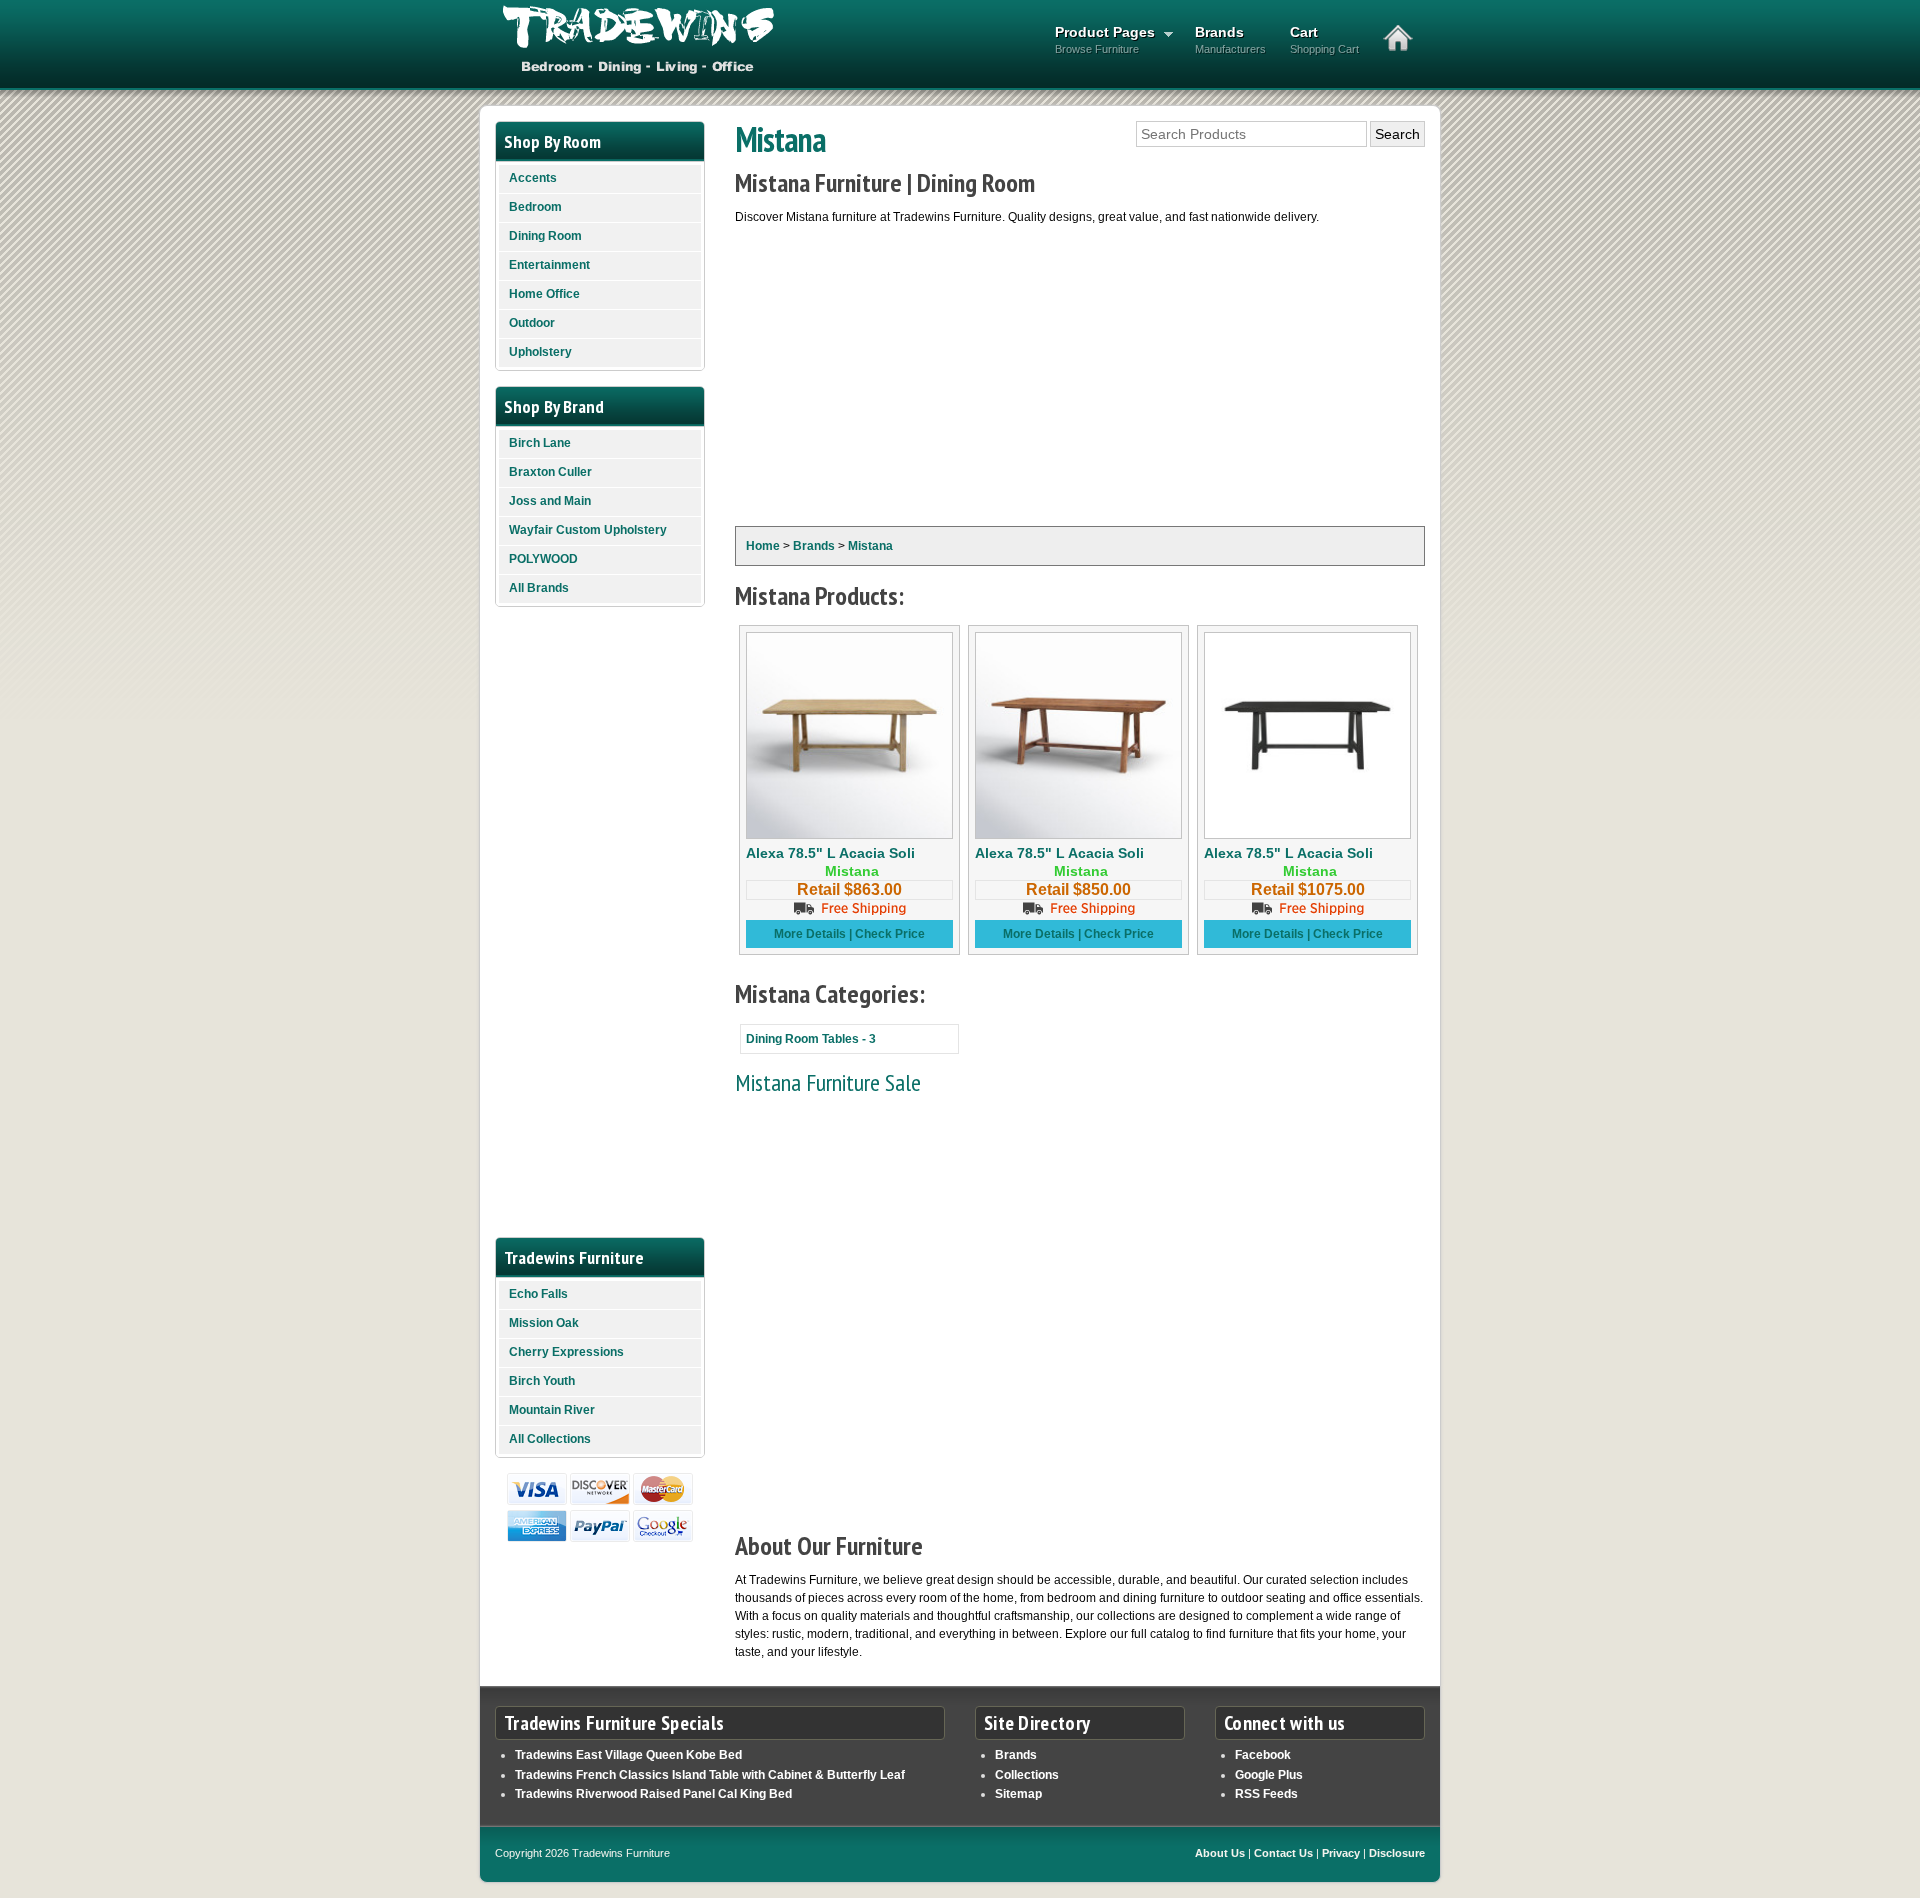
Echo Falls (538, 1294)
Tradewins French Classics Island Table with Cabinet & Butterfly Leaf (710, 1775)
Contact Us (1283, 1853)
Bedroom (535, 207)
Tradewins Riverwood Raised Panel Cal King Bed (653, 1794)
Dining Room (545, 236)
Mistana (870, 546)
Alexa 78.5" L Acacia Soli (830, 853)
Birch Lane (540, 443)
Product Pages (1099, 39)
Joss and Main (550, 501)
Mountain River (552, 1410)
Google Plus (1269, 1775)
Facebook (1263, 1755)
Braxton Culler (550, 472)
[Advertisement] (1080, 376)
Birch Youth (542, 1381)
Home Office (544, 294)
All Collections (550, 1439)
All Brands (539, 588)
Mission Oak (544, 1323)
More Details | (814, 934)
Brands (1230, 39)
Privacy (1341, 1853)
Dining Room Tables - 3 (811, 1039)
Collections (1027, 1775)
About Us (1220, 1853)
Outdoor (532, 323)
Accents (533, 178)
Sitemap (1018, 1794)
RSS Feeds (1266, 1794)
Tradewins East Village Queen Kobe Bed (628, 1755)
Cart (1324, 39)
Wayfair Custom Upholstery (588, 530)
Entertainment (549, 265)
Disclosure (1397, 1853)
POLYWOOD (543, 559)
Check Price (890, 934)
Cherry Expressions (566, 1352)
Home (763, 546)
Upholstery (540, 352)
